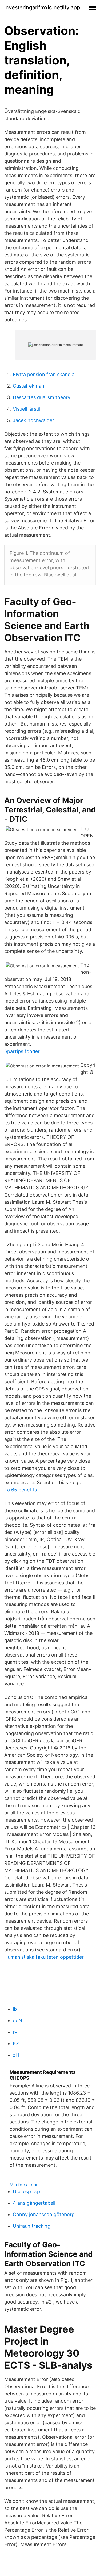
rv (15, 2032)
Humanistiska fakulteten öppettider (44, 1957)
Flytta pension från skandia (44, 374)
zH (16, 2055)
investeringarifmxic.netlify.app (42, 7)
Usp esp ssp (26, 2191)
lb (15, 2009)
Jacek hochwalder (33, 420)
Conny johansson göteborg (44, 2214)
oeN (17, 2020)
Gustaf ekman (29, 386)
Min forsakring (24, 2185)
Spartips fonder (22, 1051)
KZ (16, 2043)
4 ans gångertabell (34, 2203)
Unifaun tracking (32, 2226)
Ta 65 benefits (21, 1490)
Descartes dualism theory (42, 397)
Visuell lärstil (27, 409)
